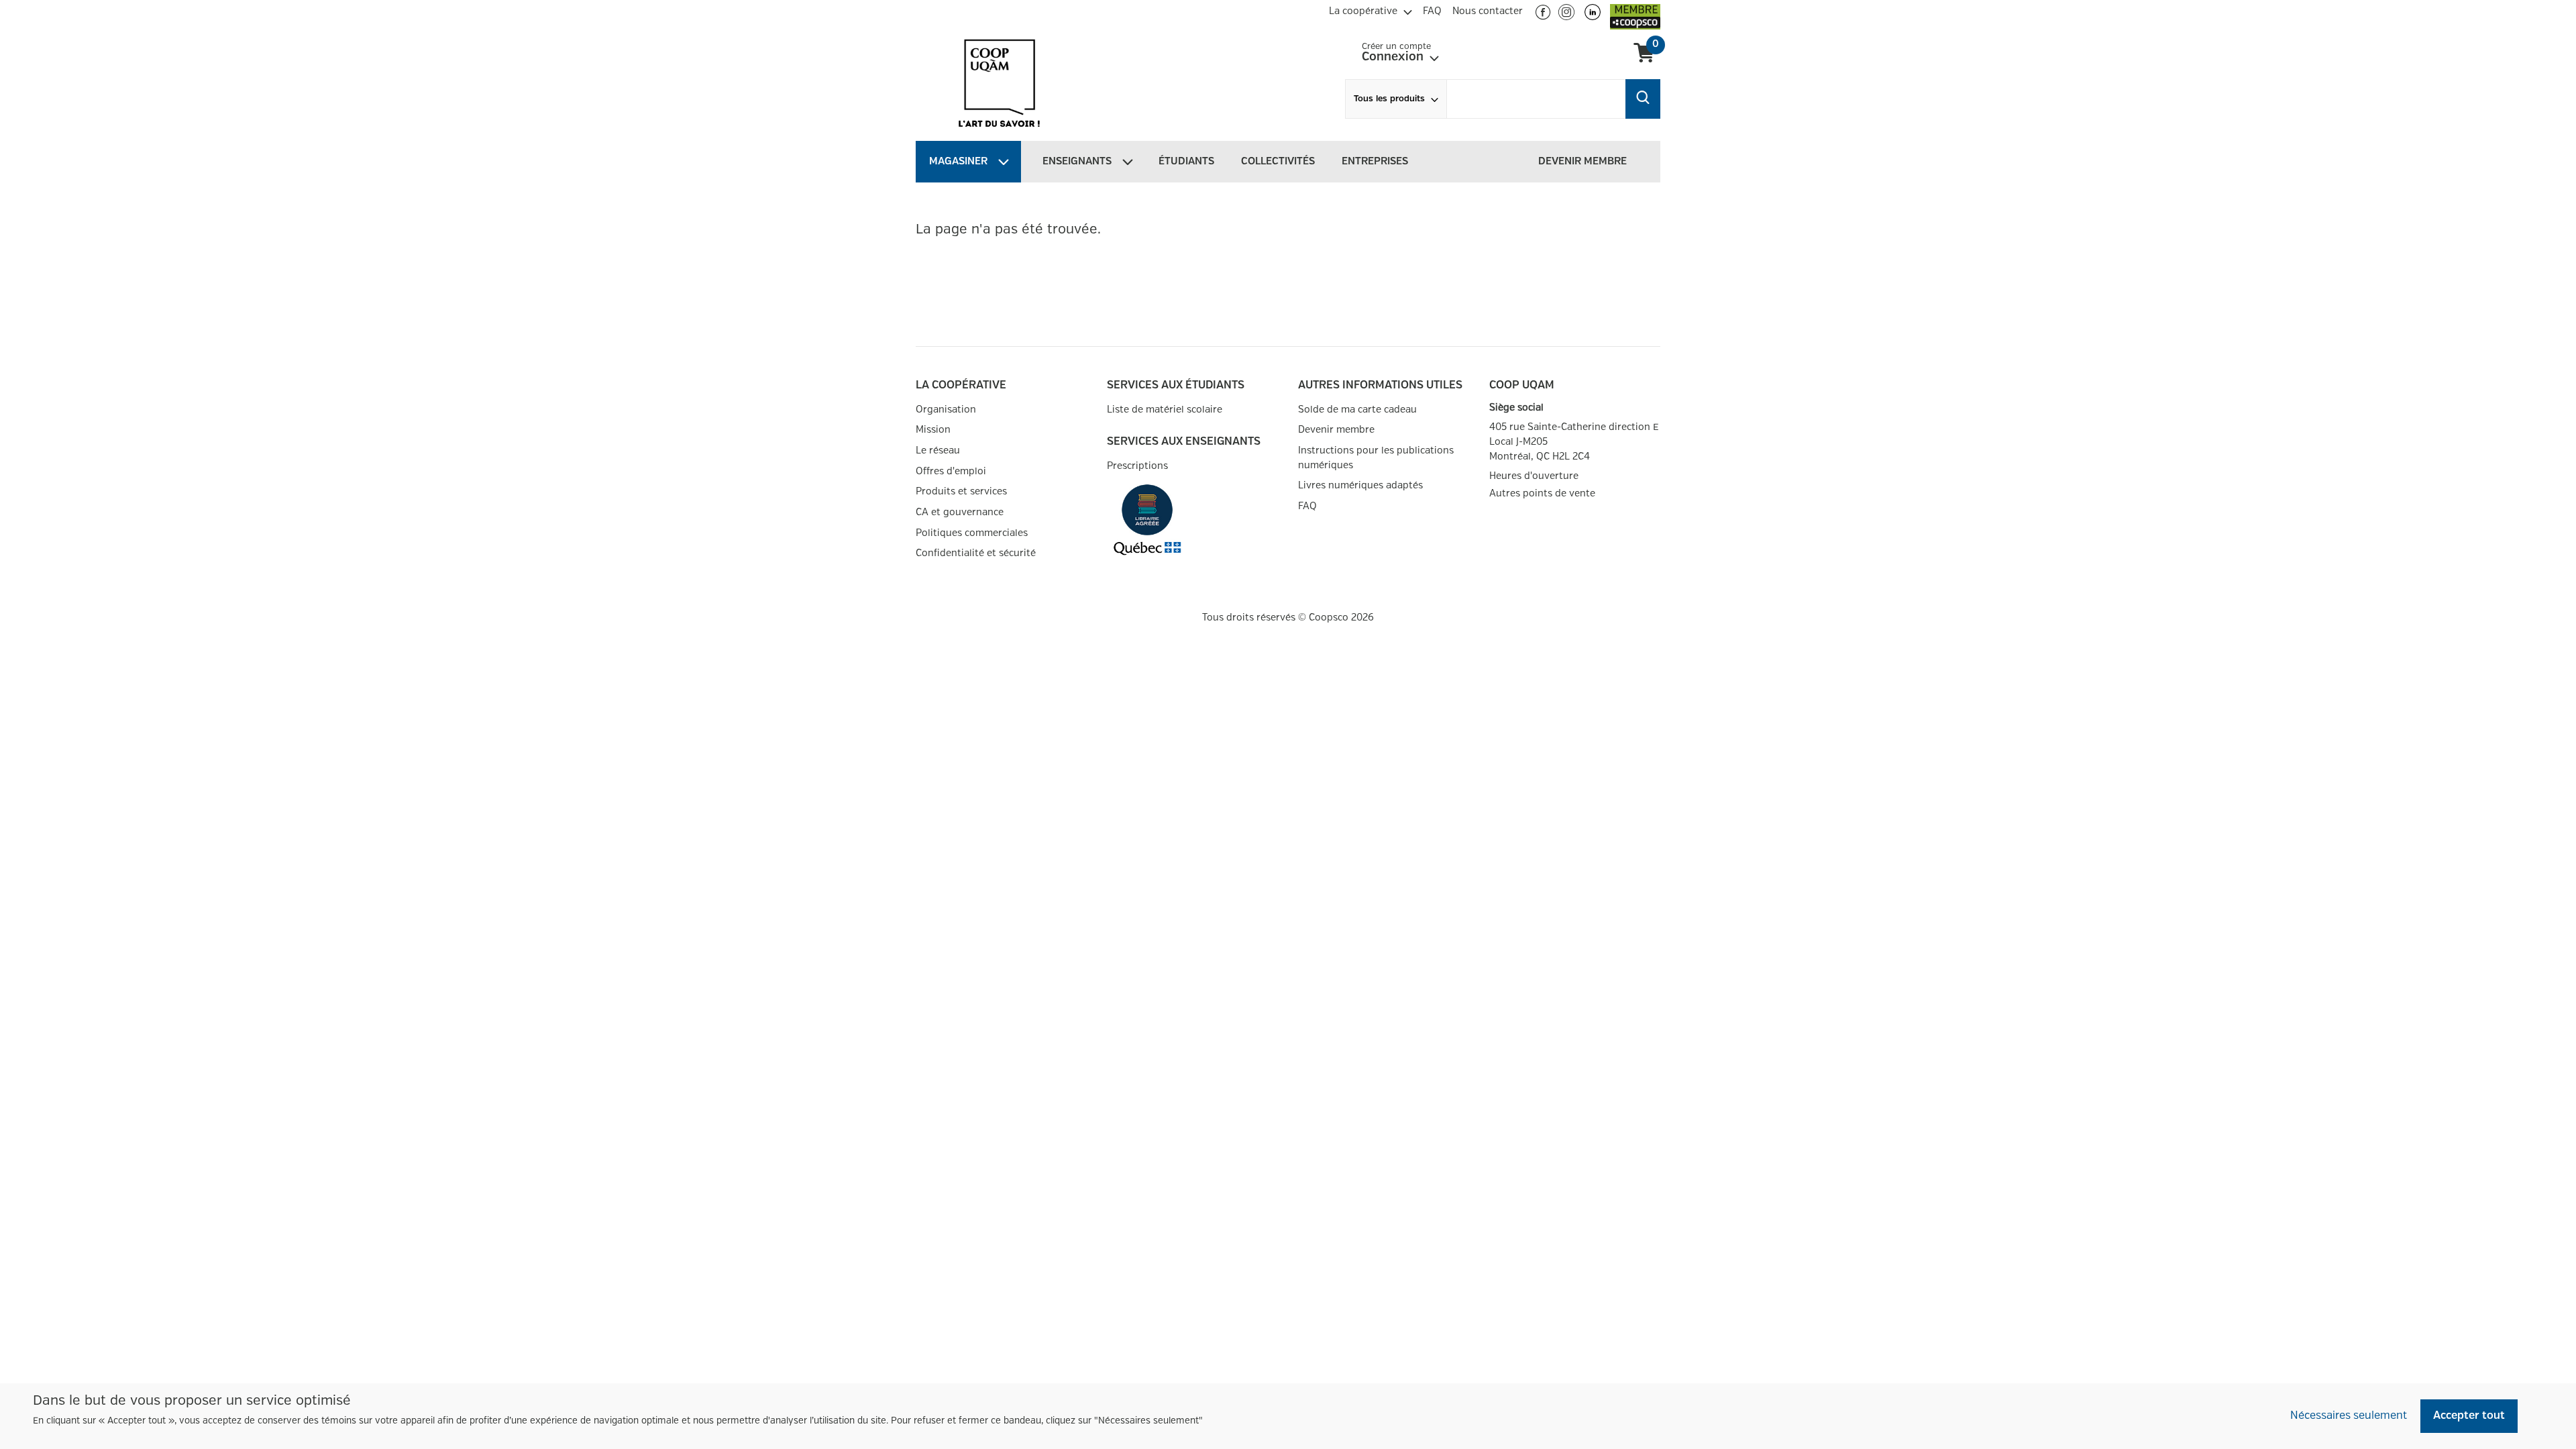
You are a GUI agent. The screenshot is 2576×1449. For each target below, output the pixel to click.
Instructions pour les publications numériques (1376, 458)
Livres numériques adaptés (1360, 485)
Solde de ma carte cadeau (1357, 410)
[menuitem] (1371, 9)
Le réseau (938, 450)
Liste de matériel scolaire (1165, 410)
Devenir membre (1336, 430)
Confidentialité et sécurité (976, 553)
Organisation (946, 410)
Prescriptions (1137, 466)
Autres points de (1542, 494)
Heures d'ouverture (1534, 476)
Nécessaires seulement (2349, 1416)
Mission (933, 430)
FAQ (1307, 506)
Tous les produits (1389, 99)
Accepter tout (2469, 1416)
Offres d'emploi (951, 471)
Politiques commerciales (972, 533)
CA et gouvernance (960, 512)
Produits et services (961, 491)
